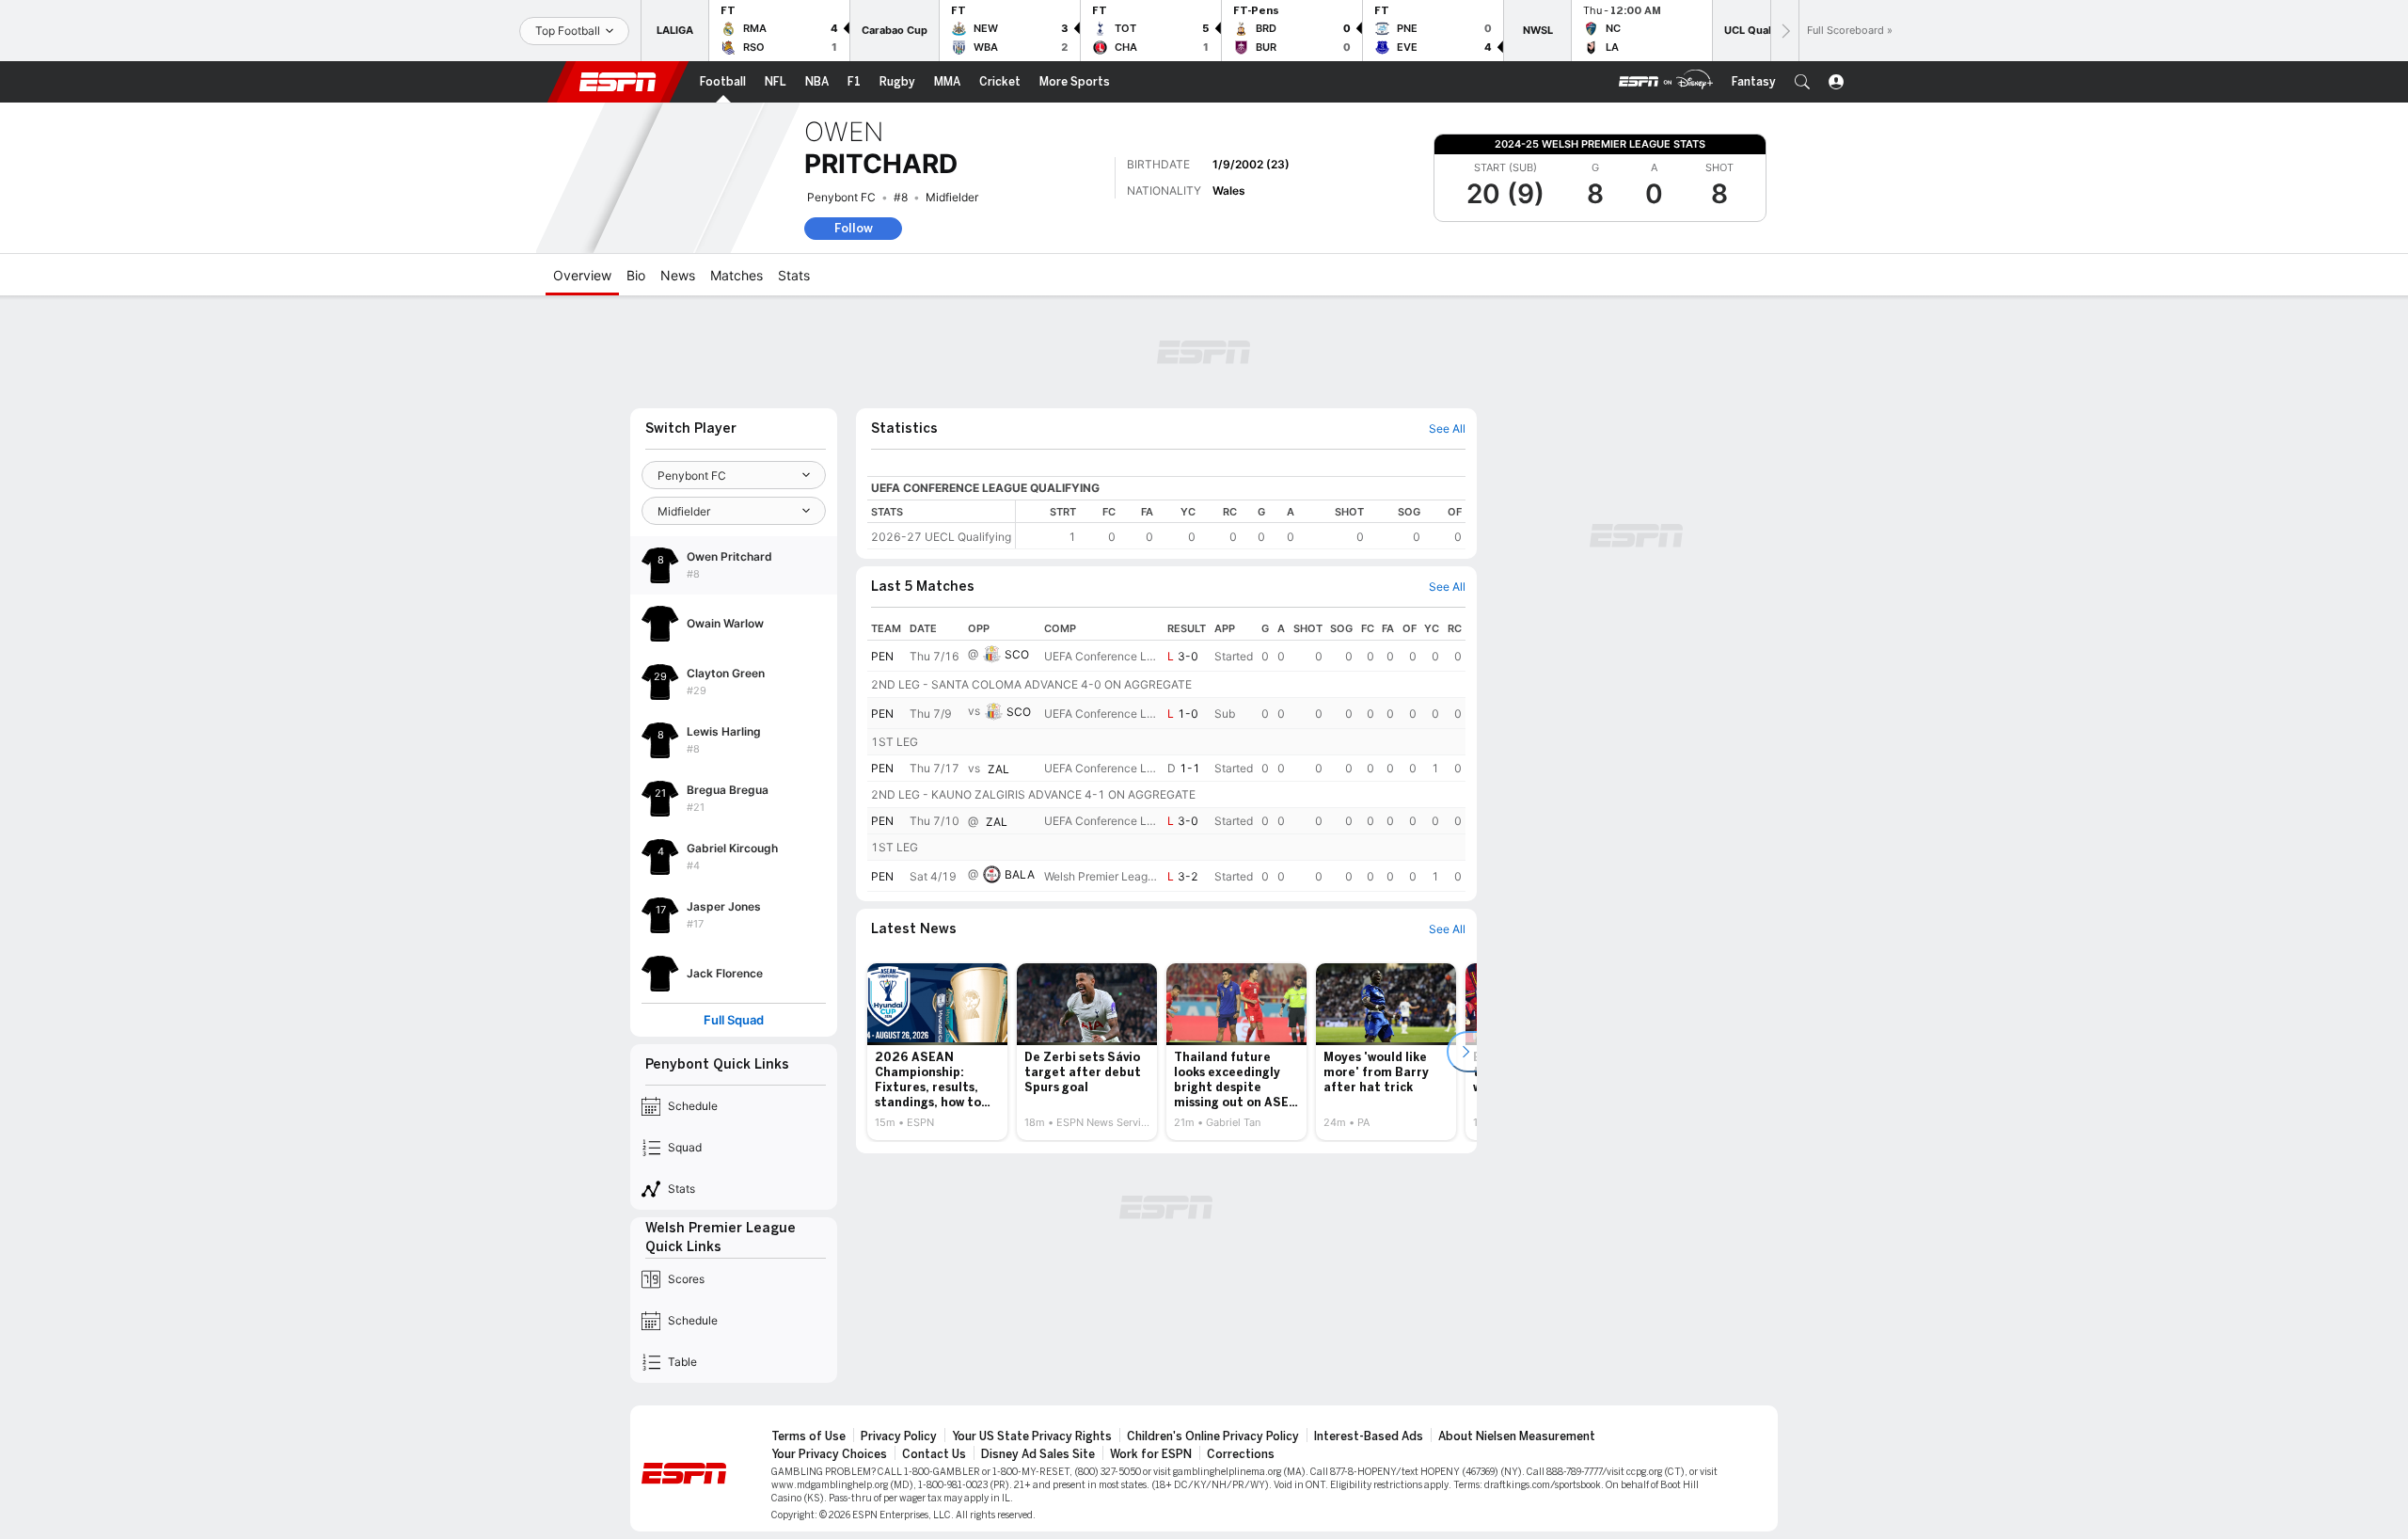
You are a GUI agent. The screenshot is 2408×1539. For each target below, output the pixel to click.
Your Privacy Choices (829, 1454)
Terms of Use (808, 1436)
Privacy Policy (899, 1436)
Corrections (1241, 1454)
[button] (1802, 82)
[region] (1241, 524)
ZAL (998, 769)
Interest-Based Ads (1369, 1436)
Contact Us (934, 1454)
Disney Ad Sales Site (1038, 1454)
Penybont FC (841, 197)
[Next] (1784, 31)
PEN (882, 656)
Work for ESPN (1151, 1454)
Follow (854, 228)
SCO (1017, 654)
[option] (937, 1052)
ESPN (618, 82)
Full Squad (734, 1020)
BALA (1020, 874)
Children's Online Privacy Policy (1213, 1436)
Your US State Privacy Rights (1032, 1436)
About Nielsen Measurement (1517, 1436)
